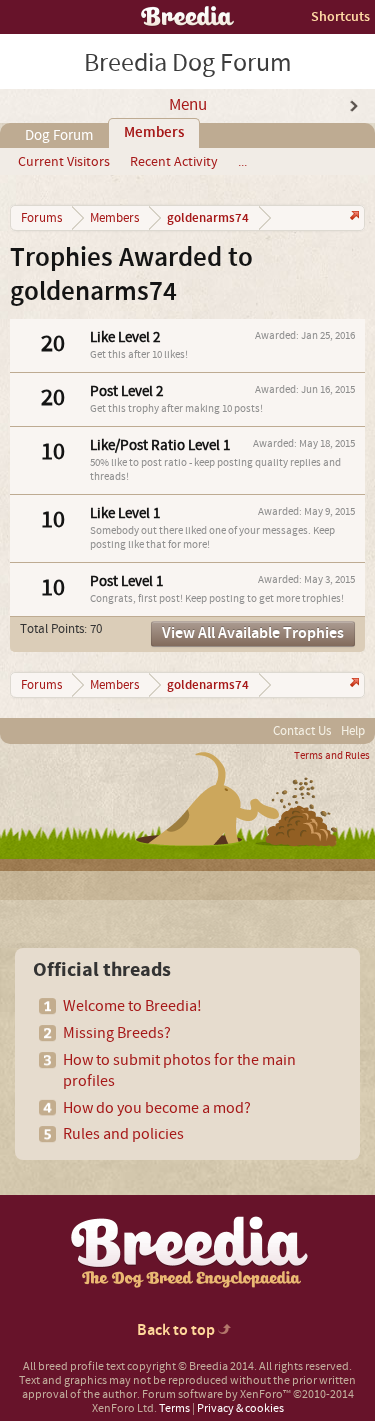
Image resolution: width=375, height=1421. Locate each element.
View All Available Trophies (253, 633)
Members (154, 133)
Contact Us (302, 731)
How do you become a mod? (157, 1108)
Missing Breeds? (117, 1033)
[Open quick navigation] (352, 217)
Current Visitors (64, 162)
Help (353, 731)
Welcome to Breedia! (132, 1006)
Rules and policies (123, 1134)
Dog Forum (59, 135)
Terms (174, 1408)
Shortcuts (340, 16)
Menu (188, 105)
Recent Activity (174, 162)
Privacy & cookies (240, 1408)
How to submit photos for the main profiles (179, 1070)
